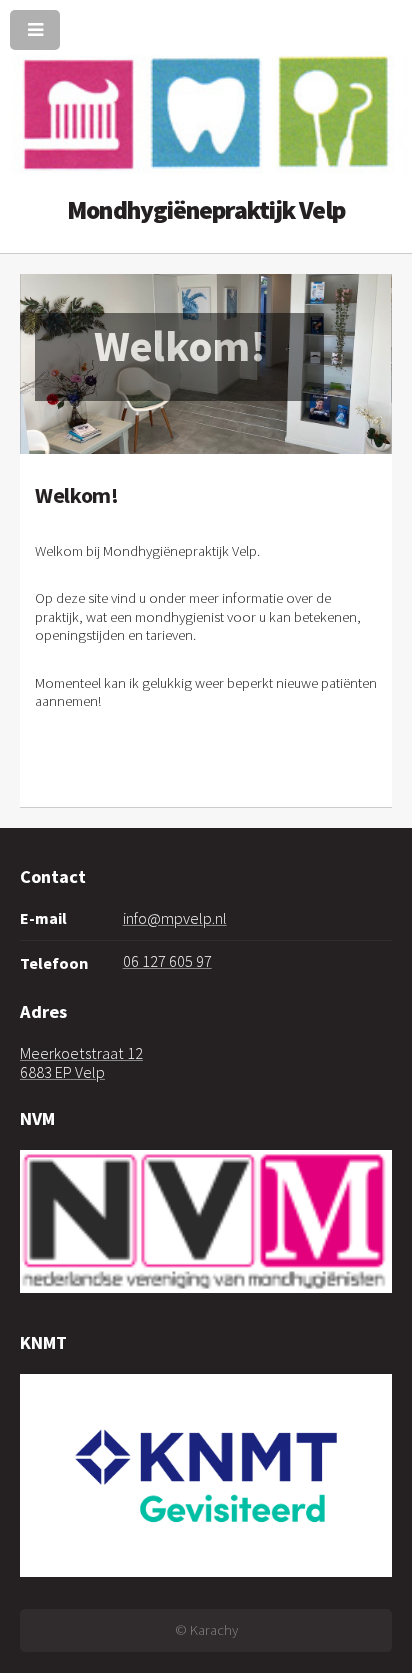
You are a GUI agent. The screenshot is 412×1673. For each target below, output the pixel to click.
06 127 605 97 (167, 961)
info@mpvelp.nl (175, 918)
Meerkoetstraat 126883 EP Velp (81, 1062)
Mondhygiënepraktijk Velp (205, 211)
